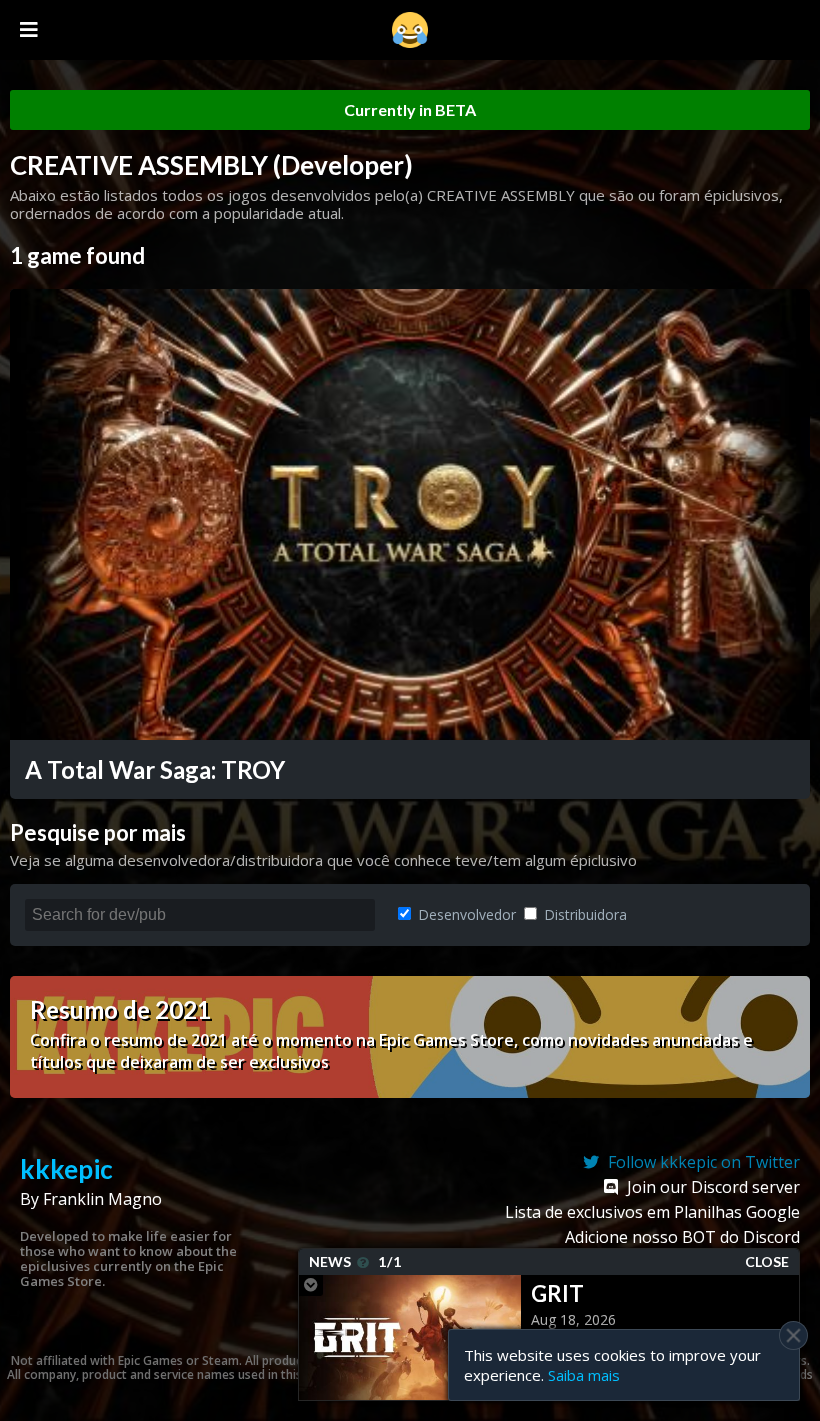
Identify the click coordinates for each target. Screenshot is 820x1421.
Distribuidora (583, 914)
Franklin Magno (102, 1199)
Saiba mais (584, 1375)
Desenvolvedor (465, 914)
